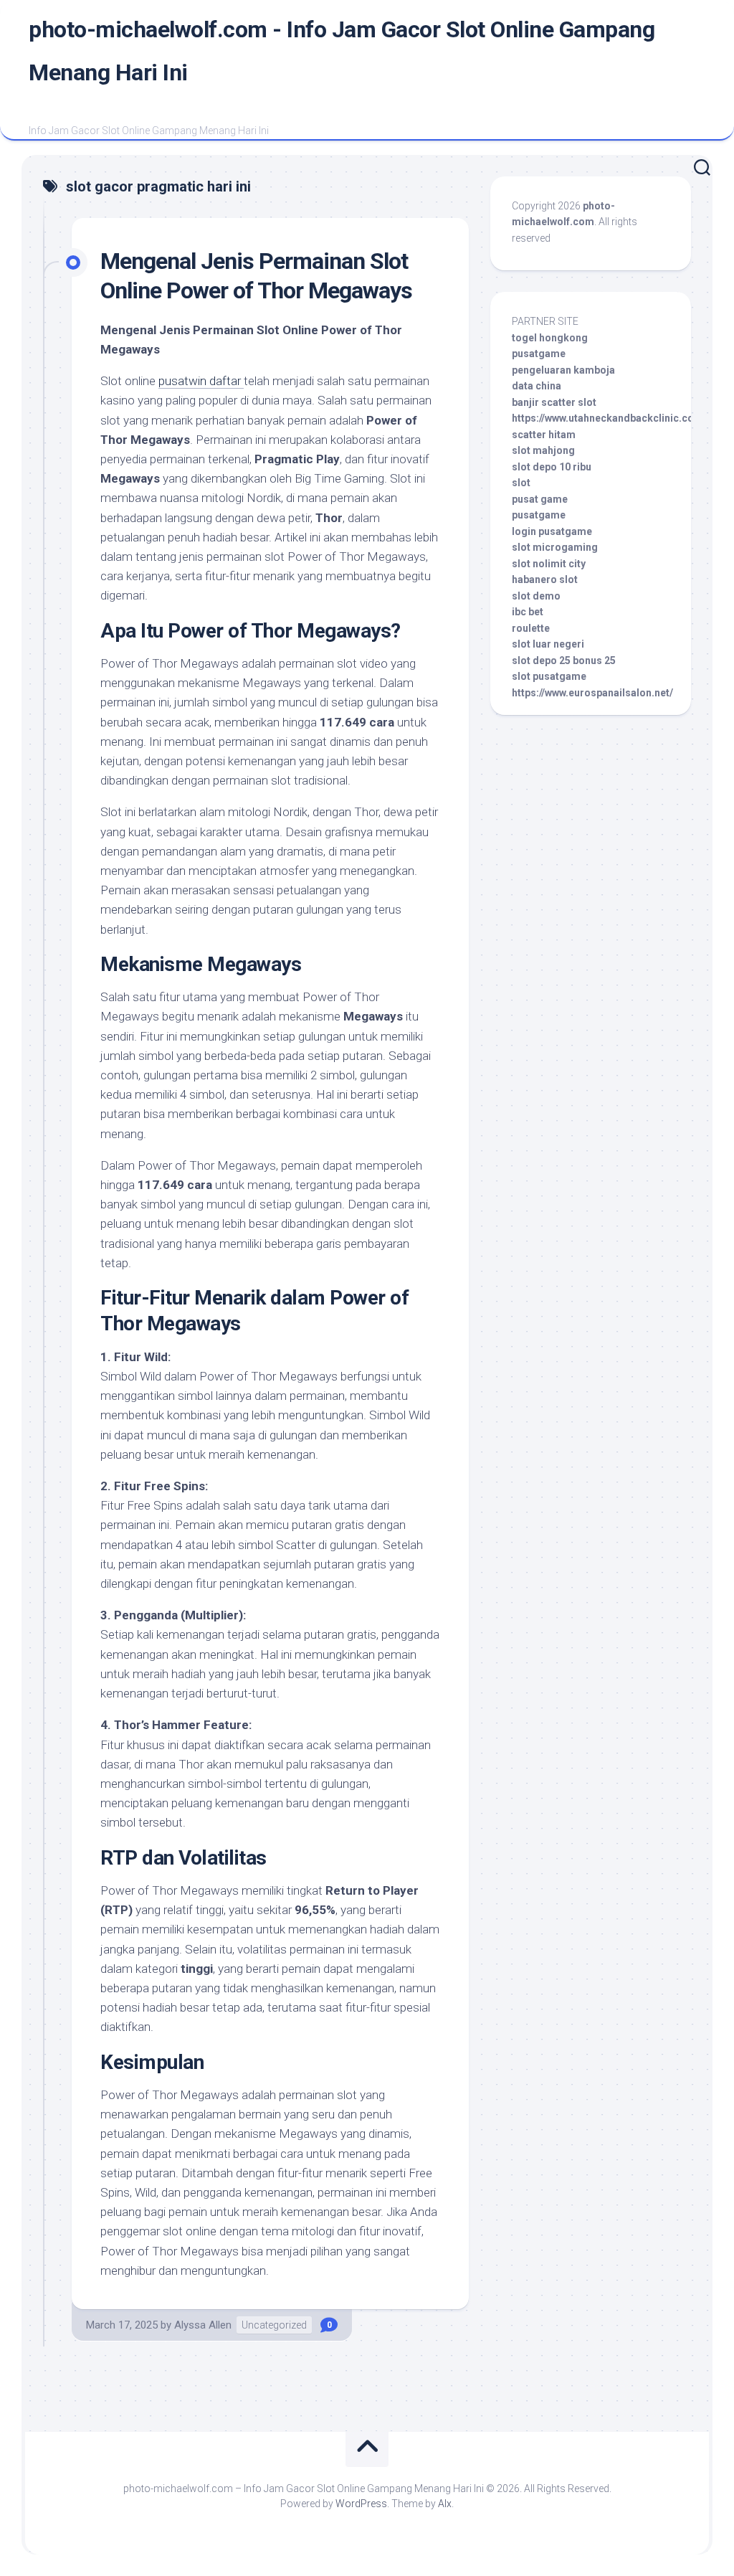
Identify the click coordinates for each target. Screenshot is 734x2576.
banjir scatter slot (554, 402)
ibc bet (528, 612)
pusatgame (539, 354)
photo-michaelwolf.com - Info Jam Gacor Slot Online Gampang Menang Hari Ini (342, 51)
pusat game (540, 499)
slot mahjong (543, 450)
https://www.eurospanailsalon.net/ (592, 693)
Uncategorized (274, 2325)
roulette (531, 628)
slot (521, 483)
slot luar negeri (548, 644)
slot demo (536, 596)
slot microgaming (555, 547)
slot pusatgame (549, 676)
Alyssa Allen (203, 2325)
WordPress (361, 2504)
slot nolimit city (549, 564)
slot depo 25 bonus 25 (564, 660)
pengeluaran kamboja (563, 370)
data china (537, 386)
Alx (445, 2504)
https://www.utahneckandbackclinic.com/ (609, 418)
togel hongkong (550, 338)
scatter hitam (544, 435)
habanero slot (545, 579)
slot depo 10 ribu (552, 467)
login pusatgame (552, 531)
